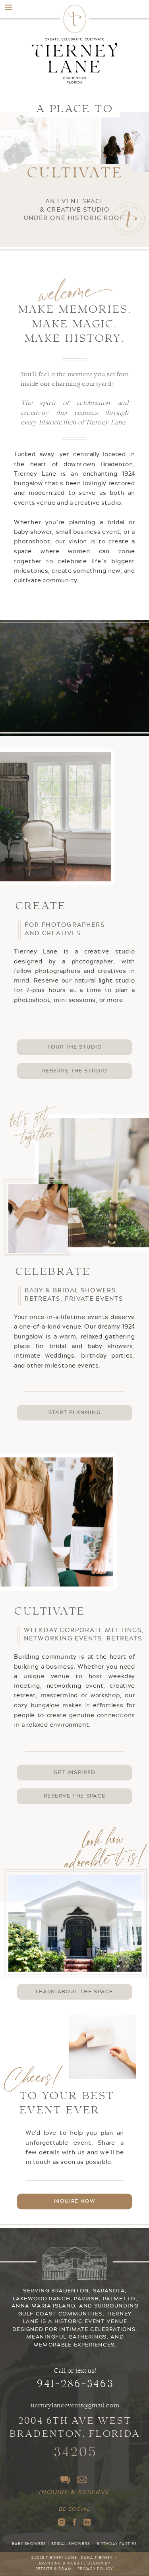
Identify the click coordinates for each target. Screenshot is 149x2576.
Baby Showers (29, 2544)
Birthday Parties (117, 2544)
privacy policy (95, 2569)
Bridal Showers (71, 2544)
